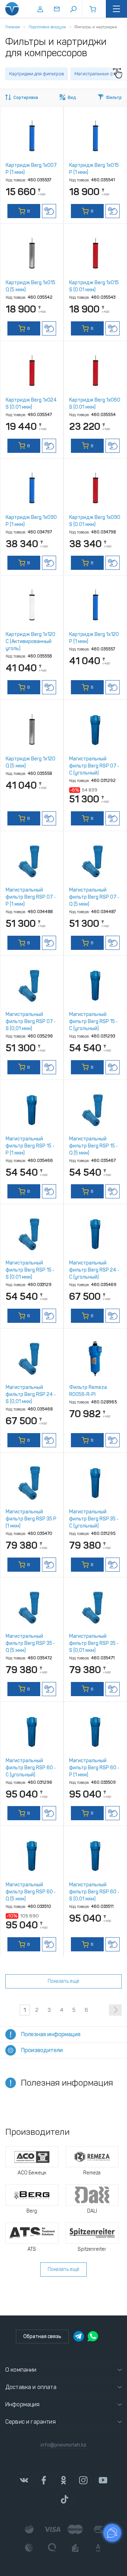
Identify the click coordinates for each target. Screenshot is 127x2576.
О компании (21, 2370)
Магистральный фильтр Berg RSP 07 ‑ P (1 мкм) (31, 897)
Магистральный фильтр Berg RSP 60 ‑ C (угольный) (31, 1768)
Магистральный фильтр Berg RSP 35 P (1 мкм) (31, 1519)
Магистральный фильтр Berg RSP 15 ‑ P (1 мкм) (30, 1146)
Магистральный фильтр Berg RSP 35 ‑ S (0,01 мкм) (94, 1643)
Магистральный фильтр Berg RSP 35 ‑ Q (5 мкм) (30, 1643)
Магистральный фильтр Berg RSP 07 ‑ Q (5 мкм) (94, 897)
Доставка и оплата (31, 2387)
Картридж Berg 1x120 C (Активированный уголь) (31, 641)
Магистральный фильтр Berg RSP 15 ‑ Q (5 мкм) (93, 1146)
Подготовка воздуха (47, 27)
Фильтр (114, 98)
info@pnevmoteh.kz (64, 2445)
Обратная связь (42, 2336)
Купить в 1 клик (49, 211)
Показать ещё (64, 1981)
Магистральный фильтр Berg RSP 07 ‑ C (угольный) (94, 766)
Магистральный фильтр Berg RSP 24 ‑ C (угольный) (94, 1270)
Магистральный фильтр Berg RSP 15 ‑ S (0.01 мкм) (30, 1270)
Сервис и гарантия (31, 2422)
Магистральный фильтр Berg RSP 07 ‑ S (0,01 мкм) (31, 1021)
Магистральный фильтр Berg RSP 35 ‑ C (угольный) (94, 1519)
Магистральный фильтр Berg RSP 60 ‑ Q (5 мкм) (31, 1892)
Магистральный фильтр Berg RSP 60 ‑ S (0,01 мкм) (94, 1892)
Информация (23, 2404)
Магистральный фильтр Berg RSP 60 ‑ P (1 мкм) (94, 1768)
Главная (13, 27)
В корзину (24, 213)
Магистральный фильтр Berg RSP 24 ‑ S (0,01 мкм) (31, 1394)
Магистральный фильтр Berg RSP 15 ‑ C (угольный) (93, 1021)
